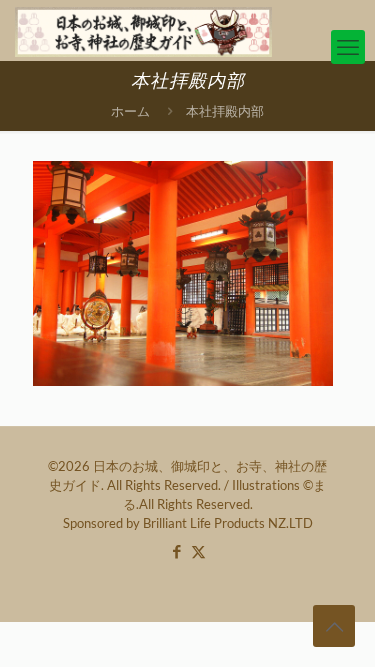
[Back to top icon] (334, 626)
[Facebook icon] (177, 551)
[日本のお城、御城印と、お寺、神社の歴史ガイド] (143, 30)
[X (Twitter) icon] (198, 551)
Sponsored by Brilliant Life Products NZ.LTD (188, 523)
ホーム (130, 111)
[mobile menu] (348, 47)
